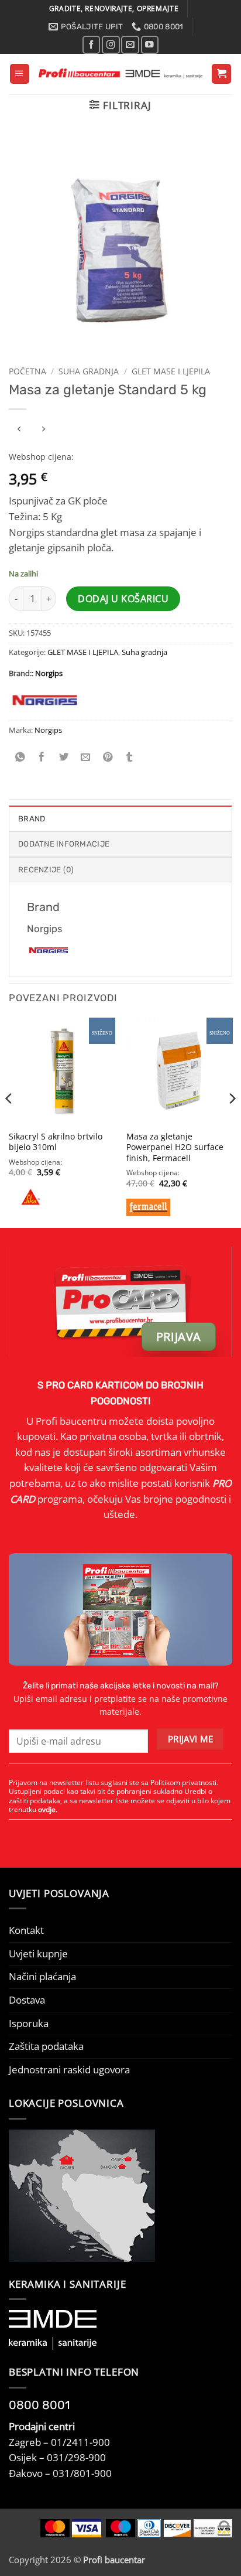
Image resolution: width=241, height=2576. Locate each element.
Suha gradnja (89, 371)
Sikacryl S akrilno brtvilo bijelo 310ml (56, 1142)
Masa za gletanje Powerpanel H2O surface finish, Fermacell (175, 1147)
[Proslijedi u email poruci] (85, 758)
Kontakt (26, 1930)
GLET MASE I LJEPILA (171, 371)
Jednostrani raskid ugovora (69, 2070)
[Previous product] (43, 429)
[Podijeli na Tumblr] (130, 758)
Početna (27, 371)
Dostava (27, 2000)
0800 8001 (39, 2405)
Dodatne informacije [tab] (64, 844)
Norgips (49, 673)
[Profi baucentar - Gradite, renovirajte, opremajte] (120, 74)
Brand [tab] (32, 819)
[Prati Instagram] (111, 45)
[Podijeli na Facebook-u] (42, 758)
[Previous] (9, 1122)
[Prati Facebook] (91, 45)
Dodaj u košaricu (123, 599)
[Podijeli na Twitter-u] (64, 758)
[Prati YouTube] (150, 45)
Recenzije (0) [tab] (46, 870)
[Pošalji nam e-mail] (130, 45)
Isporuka (29, 2023)
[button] (20, 74)
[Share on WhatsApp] (20, 758)
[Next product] (20, 429)
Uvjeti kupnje (38, 1954)
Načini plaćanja (42, 1976)
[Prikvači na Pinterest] (108, 758)
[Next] (232, 1122)
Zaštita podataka (46, 2046)
